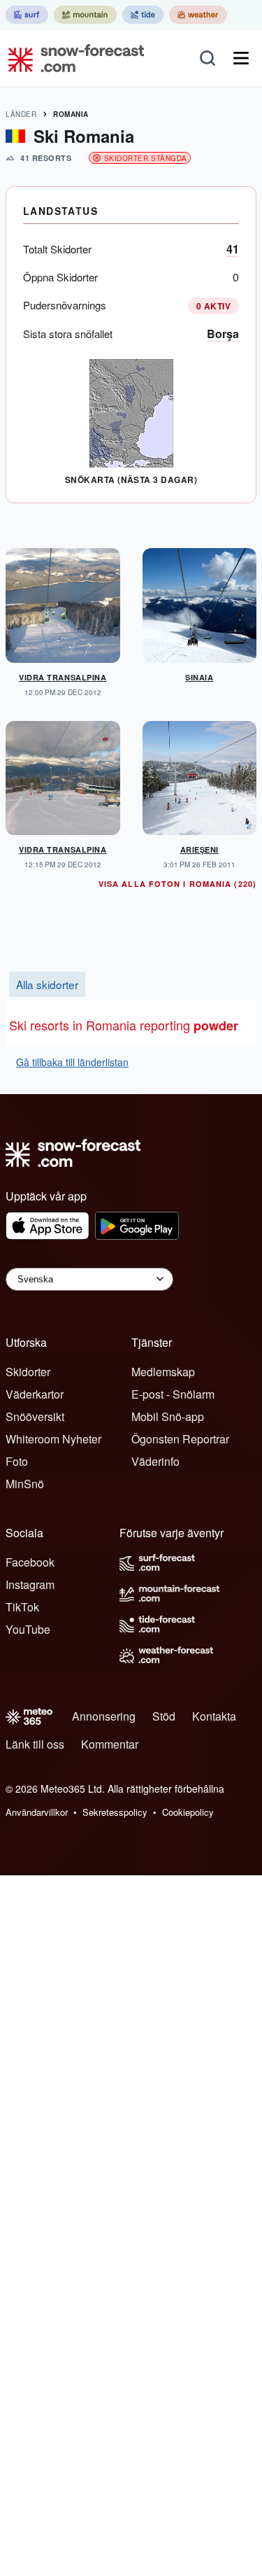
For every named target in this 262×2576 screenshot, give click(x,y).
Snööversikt (35, 1416)
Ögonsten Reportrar (180, 1439)
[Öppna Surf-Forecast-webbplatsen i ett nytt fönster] (27, 15)
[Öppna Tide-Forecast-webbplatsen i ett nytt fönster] (143, 15)
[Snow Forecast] (72, 58)
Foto (17, 1461)
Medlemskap (163, 1372)
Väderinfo (155, 1461)
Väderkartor (35, 1394)
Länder (21, 114)
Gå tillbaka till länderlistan (72, 1062)
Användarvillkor (37, 1812)
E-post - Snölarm (173, 1394)
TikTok (22, 1607)
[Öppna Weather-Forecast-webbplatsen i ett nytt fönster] (198, 15)
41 (233, 249)
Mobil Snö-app (168, 1416)
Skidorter (28, 1372)
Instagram (30, 1584)
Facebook (30, 1562)
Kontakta (214, 1716)
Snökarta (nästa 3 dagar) (131, 479)
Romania (71, 114)
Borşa (223, 334)
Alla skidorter (47, 984)
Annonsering (104, 1716)
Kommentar (110, 1744)
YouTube (28, 1629)
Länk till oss (35, 1744)
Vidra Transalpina (63, 677)
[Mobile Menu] (241, 58)
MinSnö (25, 1484)
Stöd (164, 1716)
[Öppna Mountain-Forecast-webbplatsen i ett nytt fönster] (85, 15)
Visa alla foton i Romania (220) (177, 884)
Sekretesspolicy (115, 1812)
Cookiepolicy (188, 1812)
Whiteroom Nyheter (53, 1439)
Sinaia (199, 677)
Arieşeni (199, 849)
